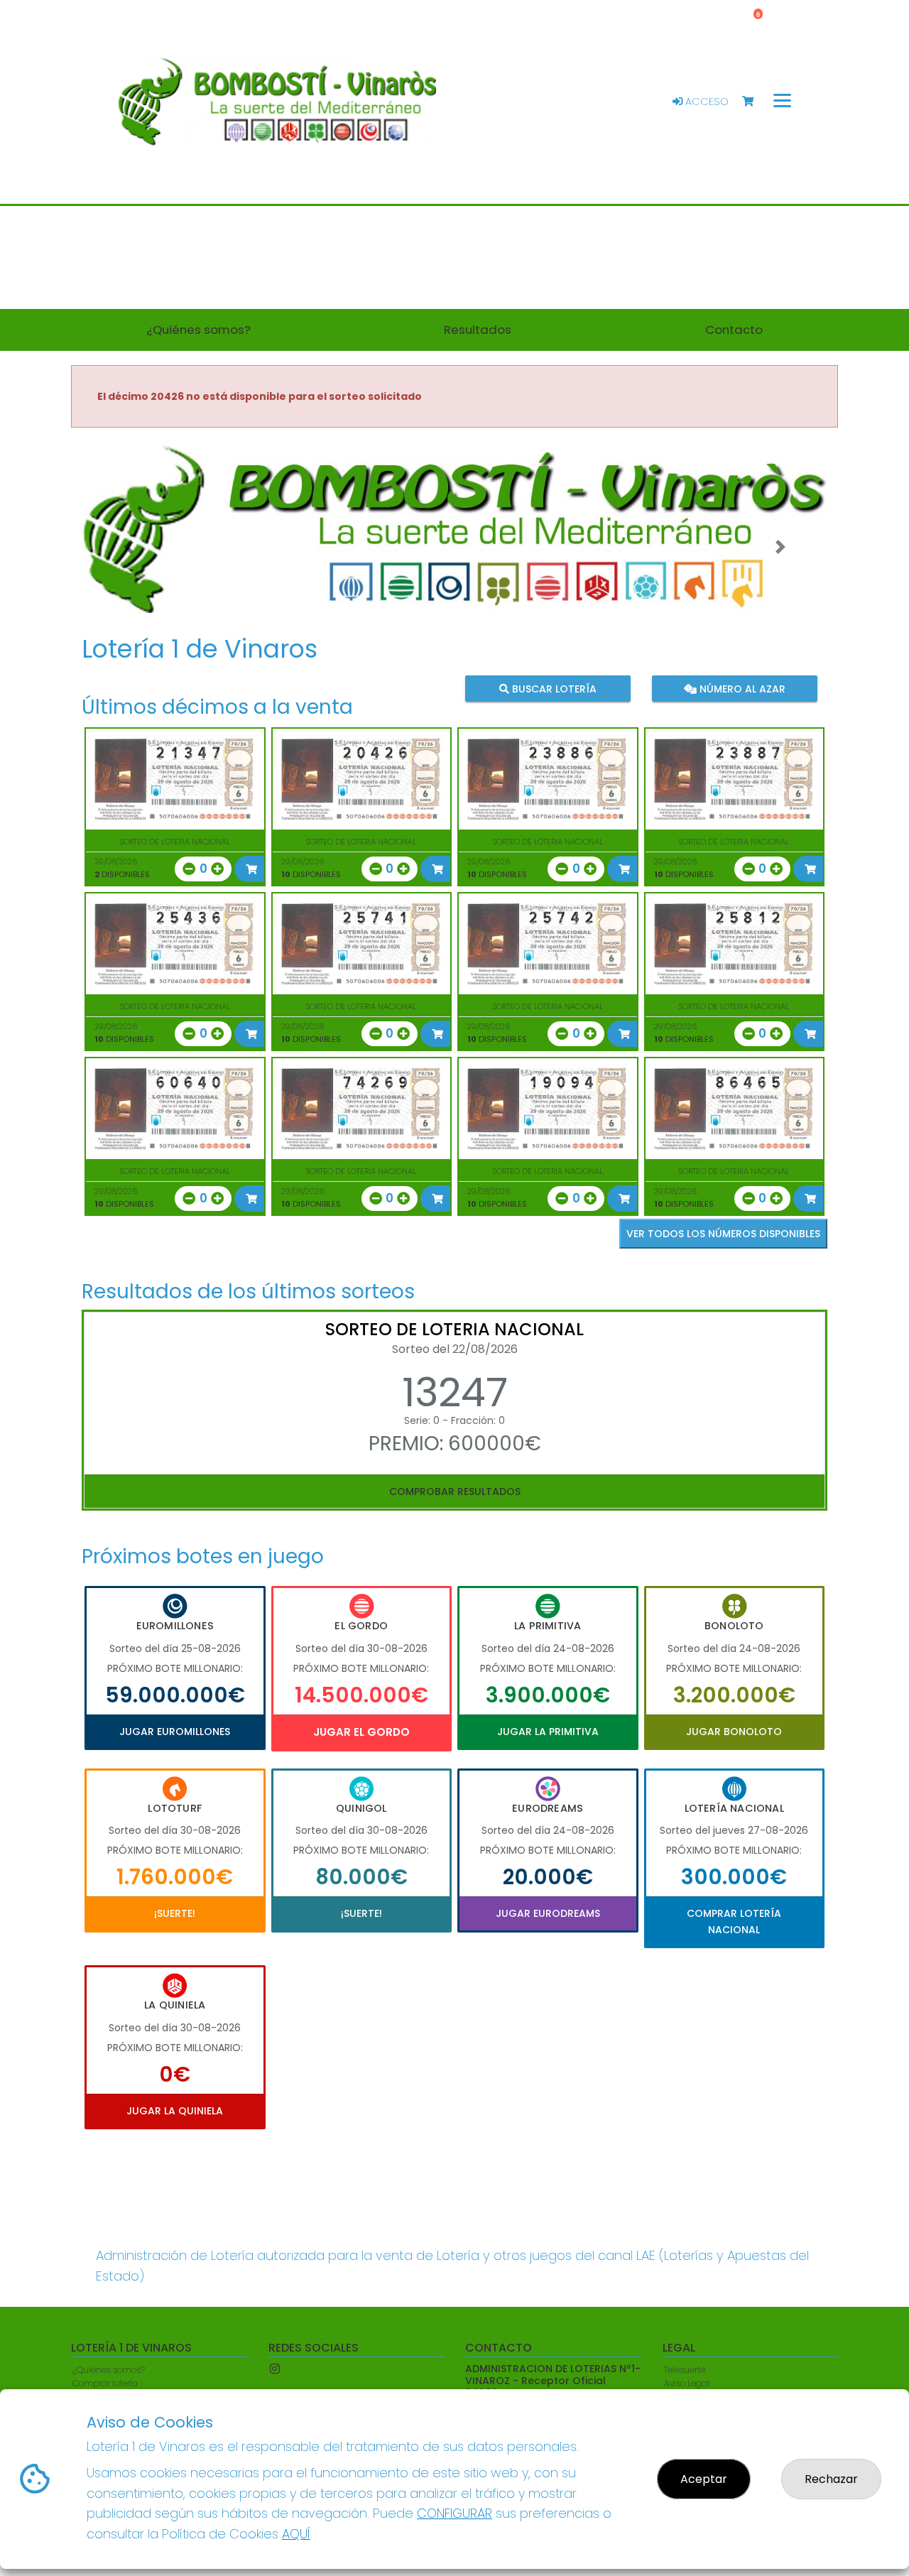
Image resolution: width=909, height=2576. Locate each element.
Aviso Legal (687, 2383)
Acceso (706, 102)
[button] (129, 547)
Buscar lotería (553, 688)
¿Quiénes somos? (109, 2370)
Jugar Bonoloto (734, 1732)
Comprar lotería (105, 2383)
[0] (755, 102)
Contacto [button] (734, 330)
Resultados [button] (478, 330)
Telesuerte (685, 2370)
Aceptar (704, 2479)
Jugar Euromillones (175, 1732)
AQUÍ (296, 2534)
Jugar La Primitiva (548, 1732)
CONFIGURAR (454, 2513)
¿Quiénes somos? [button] (198, 330)
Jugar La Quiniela (175, 2111)
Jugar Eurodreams (548, 1913)
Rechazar (831, 2479)
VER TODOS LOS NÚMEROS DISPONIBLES (723, 1234)
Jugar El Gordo (361, 1732)
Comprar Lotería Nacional (734, 1921)
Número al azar (740, 688)
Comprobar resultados (455, 1491)
